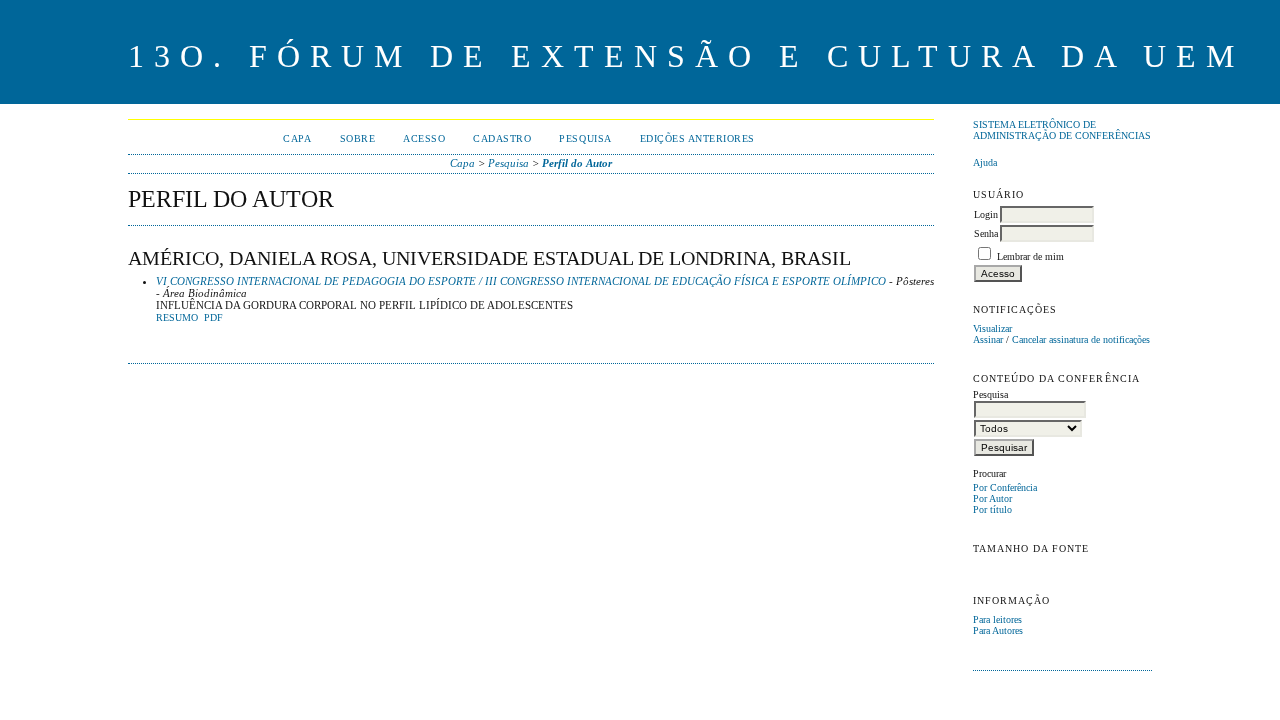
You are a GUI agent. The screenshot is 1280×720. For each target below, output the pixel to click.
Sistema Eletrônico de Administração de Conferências (1062, 130)
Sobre (358, 138)
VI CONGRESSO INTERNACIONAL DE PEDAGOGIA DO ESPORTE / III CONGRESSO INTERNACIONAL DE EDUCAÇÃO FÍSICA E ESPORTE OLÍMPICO (521, 281)
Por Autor (992, 498)
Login (986, 214)
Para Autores (998, 630)
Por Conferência (1005, 487)
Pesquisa (585, 138)
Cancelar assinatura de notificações (1081, 339)
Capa (297, 138)
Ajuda (985, 162)
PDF (213, 318)
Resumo (177, 318)
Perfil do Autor (577, 163)
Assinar (988, 339)
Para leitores (997, 619)
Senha (986, 233)
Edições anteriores (697, 138)
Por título (992, 509)
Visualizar (992, 328)
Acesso (424, 138)
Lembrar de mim (1030, 256)
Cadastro (502, 138)
